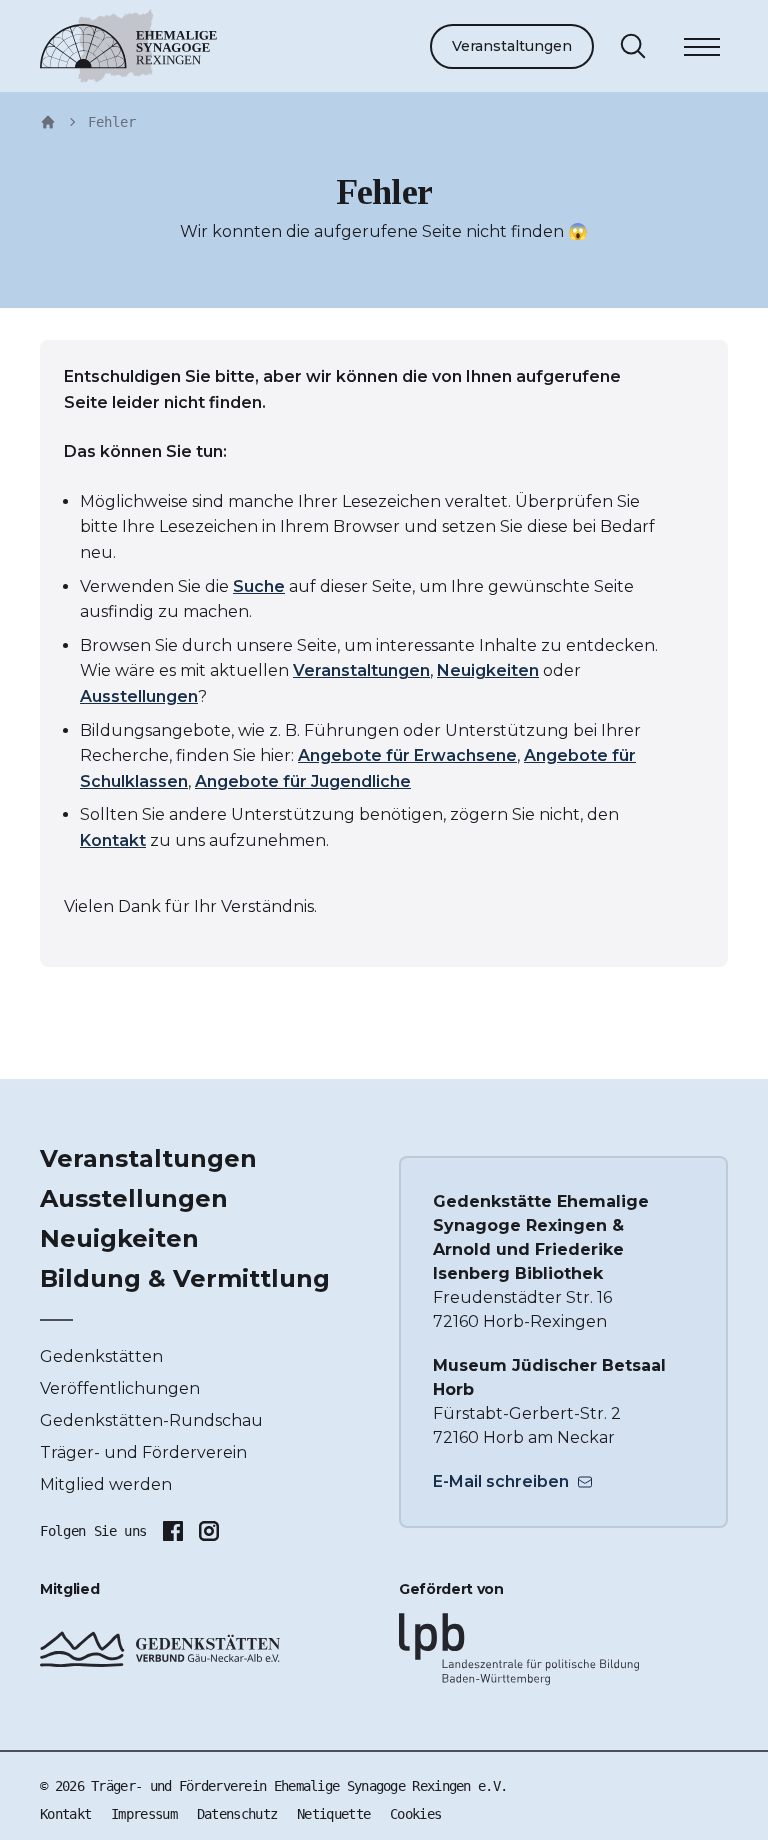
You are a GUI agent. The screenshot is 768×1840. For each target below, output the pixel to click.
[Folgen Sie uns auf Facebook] (173, 1531)
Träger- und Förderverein (143, 1452)
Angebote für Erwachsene (407, 755)
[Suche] (633, 46)
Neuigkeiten (488, 670)
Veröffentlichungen (120, 1388)
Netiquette (333, 1814)
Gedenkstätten (101, 1356)
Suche (259, 586)
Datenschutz (237, 1814)
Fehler (112, 122)
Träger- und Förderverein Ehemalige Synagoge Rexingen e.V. (299, 1786)
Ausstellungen (139, 696)
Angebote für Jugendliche (303, 781)
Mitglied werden (106, 1484)
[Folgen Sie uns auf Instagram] (209, 1531)
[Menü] (702, 50)
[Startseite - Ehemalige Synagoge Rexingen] (48, 122)
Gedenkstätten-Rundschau (151, 1420)
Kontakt (113, 840)
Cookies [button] (415, 1814)
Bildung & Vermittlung (185, 1278)
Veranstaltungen (512, 46)
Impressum (144, 1814)
